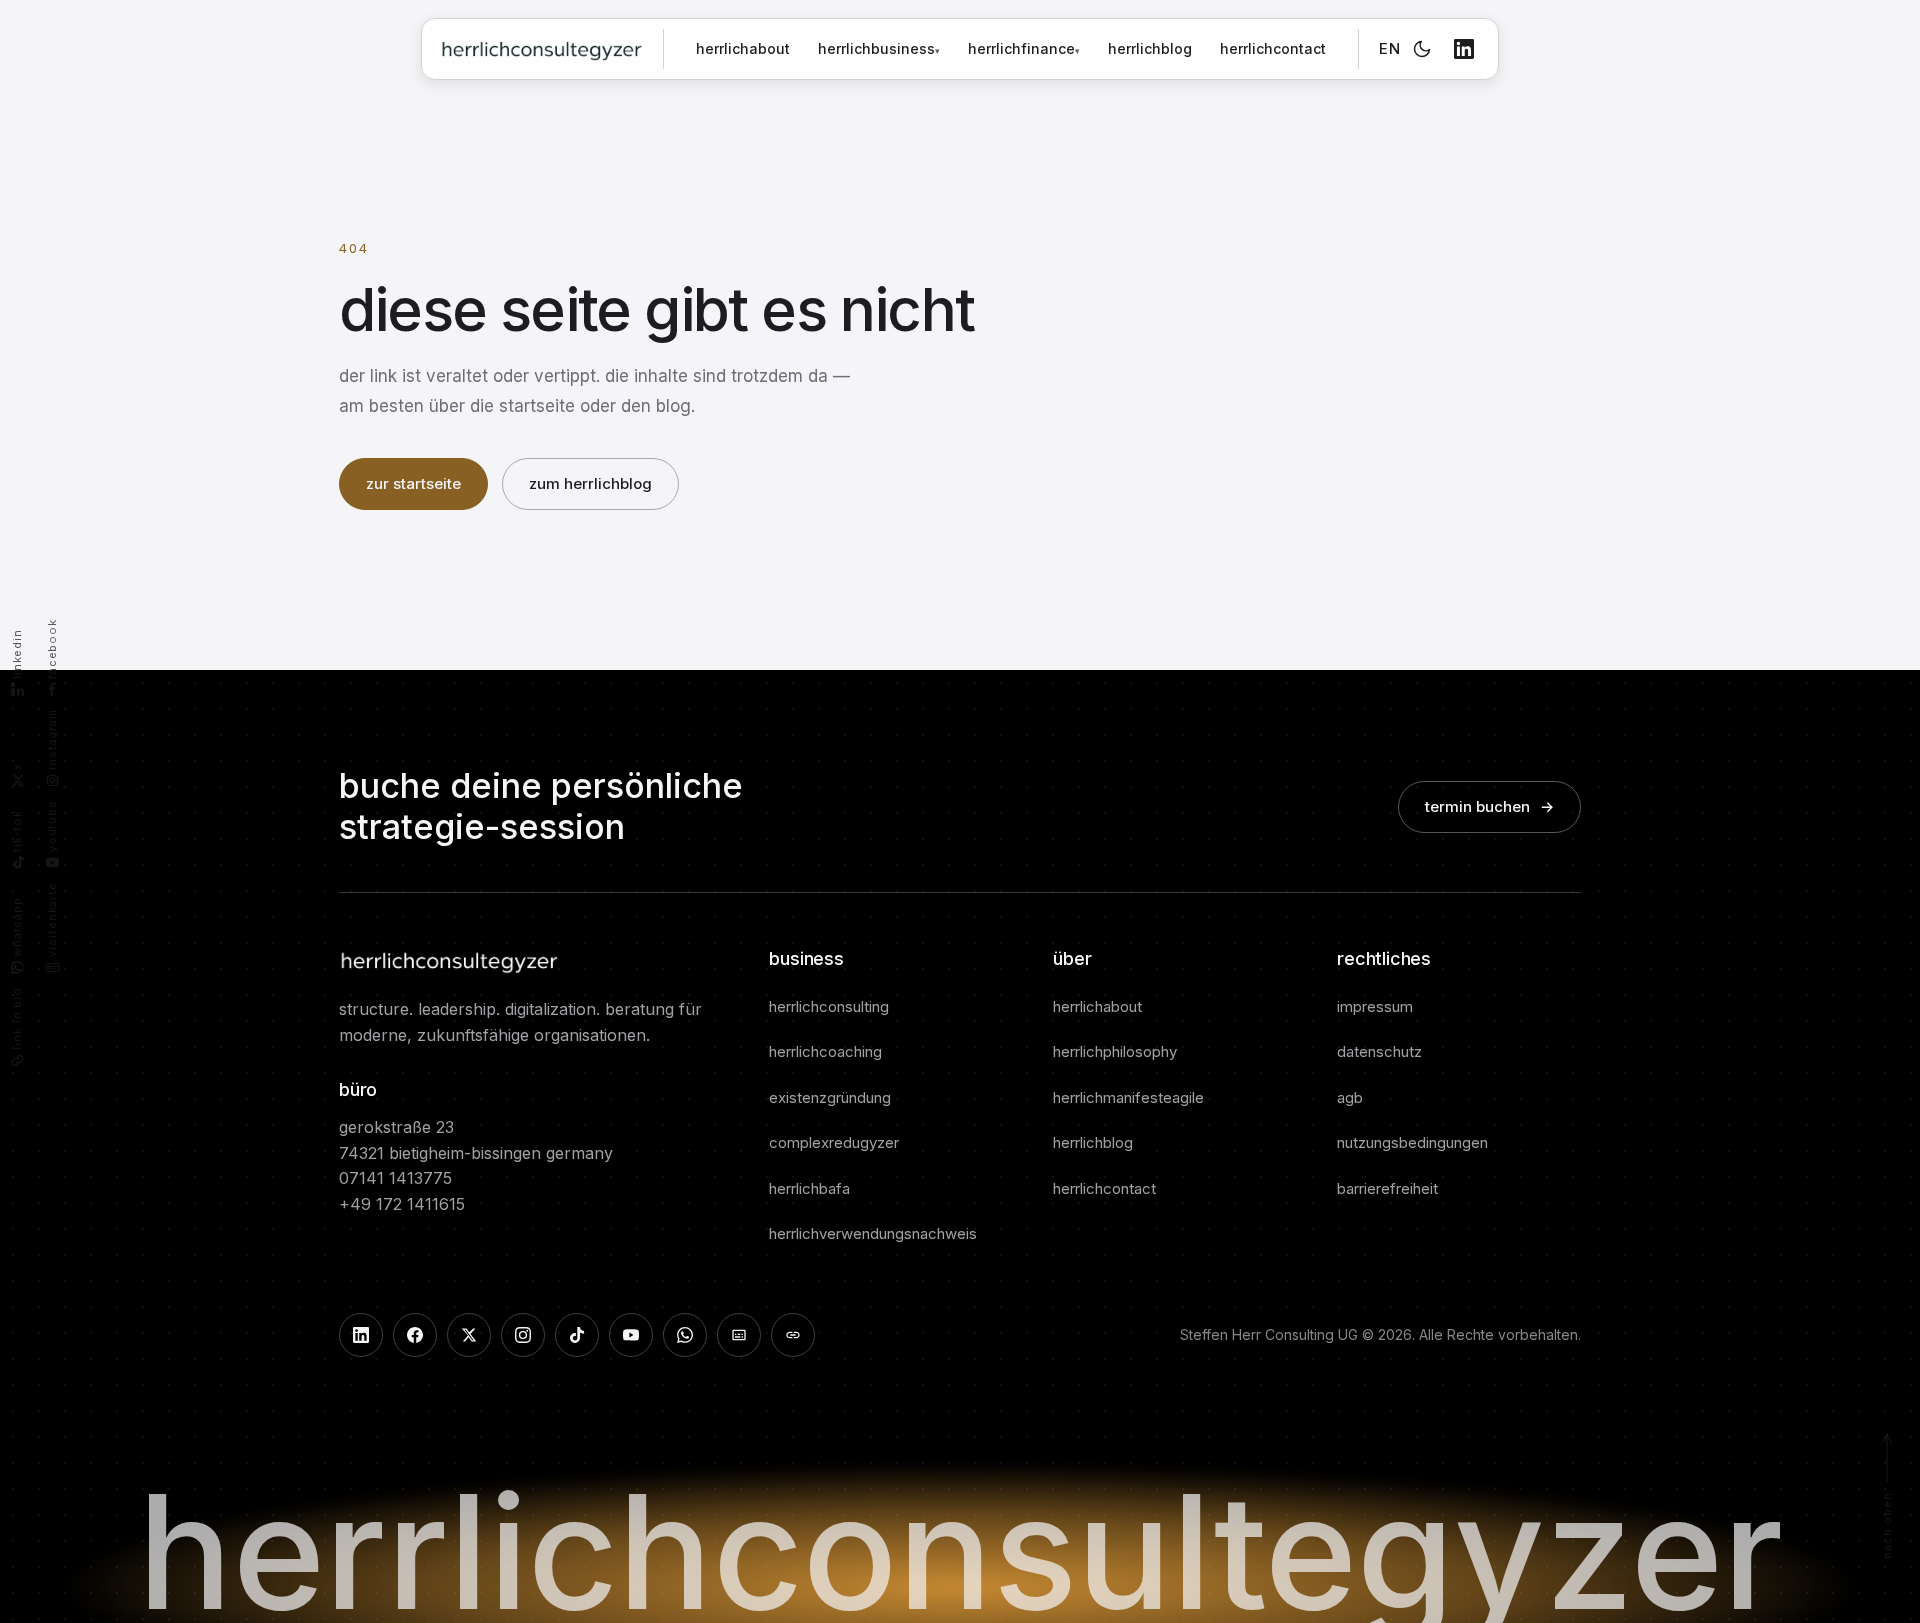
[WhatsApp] (685, 1335)
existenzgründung (830, 1097)
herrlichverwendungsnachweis (873, 1233)
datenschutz (1379, 1051)
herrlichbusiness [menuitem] (879, 48)
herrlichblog (1150, 48)
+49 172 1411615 (402, 1204)
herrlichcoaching (825, 1051)
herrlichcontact (1273, 48)
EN (1389, 48)
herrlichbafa (809, 1188)
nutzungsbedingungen (1412, 1142)
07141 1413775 (395, 1178)
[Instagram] (523, 1335)
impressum (1375, 1006)
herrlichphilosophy (1115, 1051)
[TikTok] (577, 1335)
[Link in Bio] (793, 1335)
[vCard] (739, 1335)
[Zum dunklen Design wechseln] (1422, 49)
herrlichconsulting (829, 1006)
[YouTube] (631, 1335)
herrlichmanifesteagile (1128, 1097)
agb (1350, 1097)
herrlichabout (743, 48)
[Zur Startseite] (541, 49)
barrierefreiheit (1387, 1188)
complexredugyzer (834, 1142)
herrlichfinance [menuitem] (1024, 48)
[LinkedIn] (1464, 49)
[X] (469, 1335)
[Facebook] (415, 1335)
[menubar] (949, 48)
